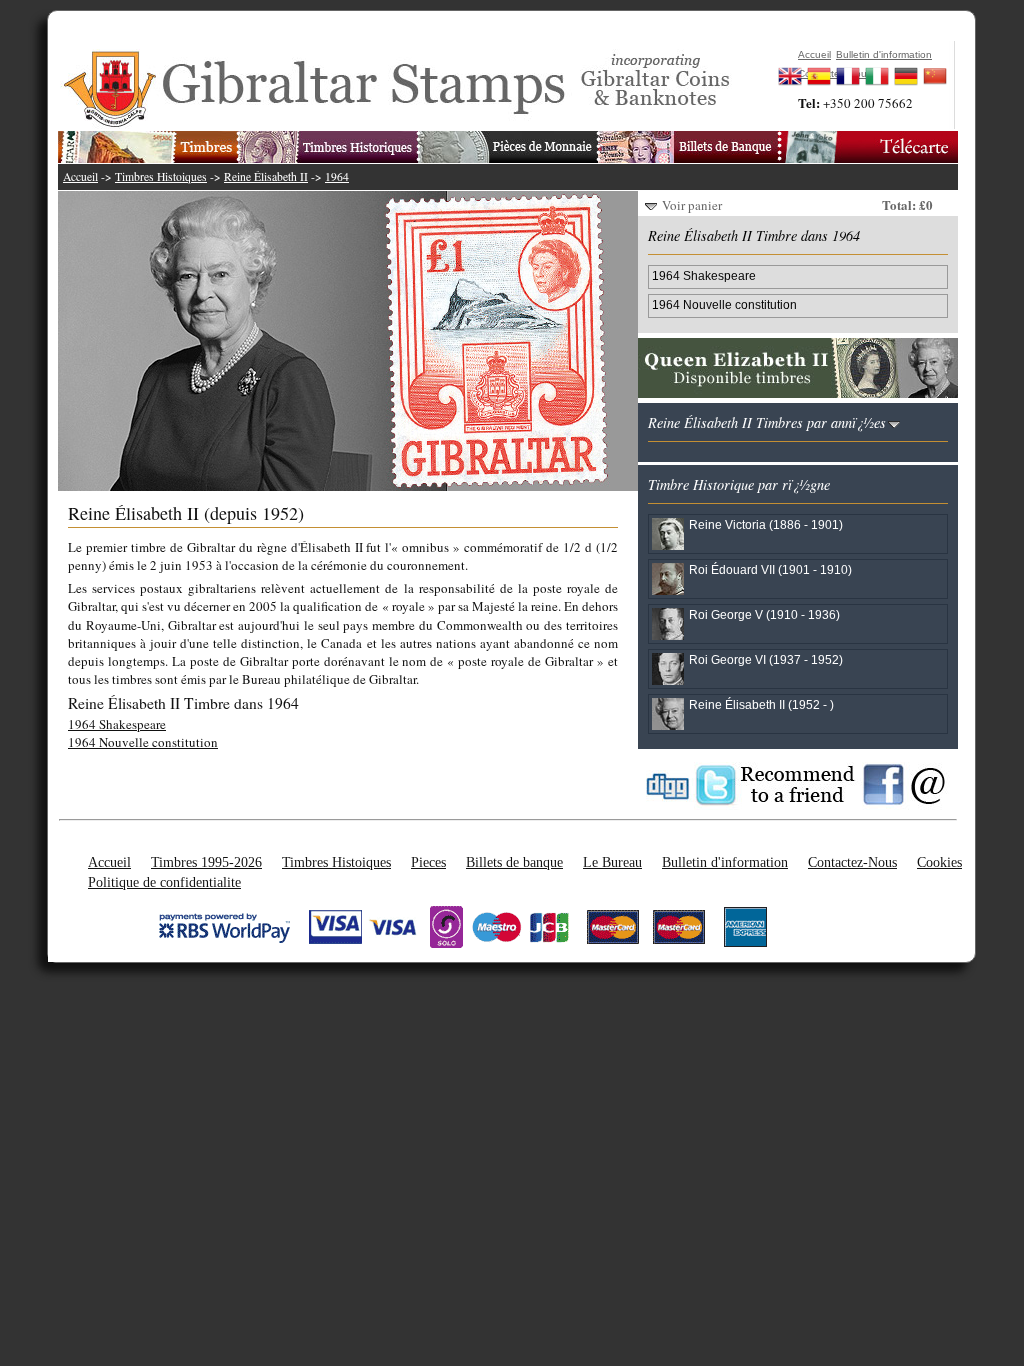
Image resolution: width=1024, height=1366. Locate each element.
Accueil (80, 176)
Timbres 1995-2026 (206, 862)
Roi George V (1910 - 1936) (764, 614)
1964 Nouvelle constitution (143, 742)
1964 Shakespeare (117, 724)
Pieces (428, 862)
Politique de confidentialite (164, 882)
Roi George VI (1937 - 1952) (766, 659)
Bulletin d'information (725, 862)
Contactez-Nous (852, 862)
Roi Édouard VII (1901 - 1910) (770, 569)
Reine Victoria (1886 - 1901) (766, 524)
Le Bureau (612, 862)
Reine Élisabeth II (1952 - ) (761, 704)
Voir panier (692, 205)
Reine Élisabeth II (266, 176)
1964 (337, 176)
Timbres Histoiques (161, 176)
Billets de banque (514, 862)
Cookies (939, 862)
